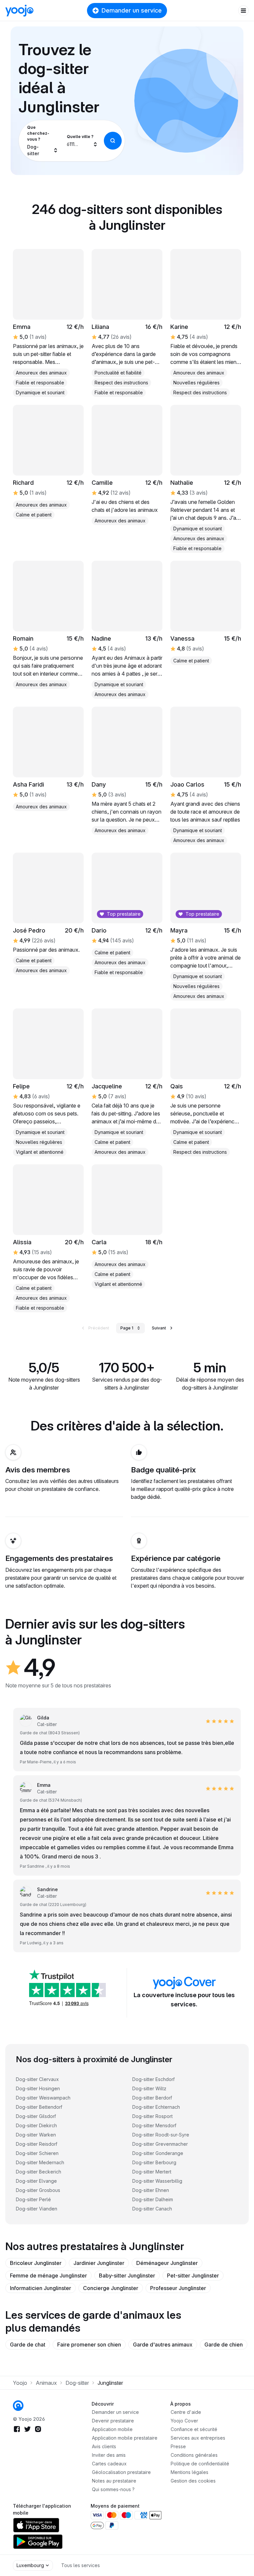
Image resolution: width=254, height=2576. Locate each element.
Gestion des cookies (193, 2481)
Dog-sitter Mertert (152, 2172)
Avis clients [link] (104, 2446)
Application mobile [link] (112, 2429)
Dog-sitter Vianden (37, 2209)
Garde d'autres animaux (163, 2345)
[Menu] (243, 11)
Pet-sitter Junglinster (193, 2276)
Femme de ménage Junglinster (48, 2276)
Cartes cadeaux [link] (109, 2464)
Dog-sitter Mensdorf (154, 2125)
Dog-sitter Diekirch (36, 2125)
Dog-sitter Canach (152, 2209)
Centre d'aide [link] (186, 2412)
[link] (48, 323)
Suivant (159, 1328)
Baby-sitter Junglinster (127, 2276)
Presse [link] (178, 2446)
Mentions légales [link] (190, 2472)
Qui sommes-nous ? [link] (113, 2489)
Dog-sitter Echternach (156, 2107)
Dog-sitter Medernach (40, 2162)
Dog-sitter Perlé (33, 2199)
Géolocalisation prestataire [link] (121, 2472)
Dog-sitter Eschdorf (153, 2079)
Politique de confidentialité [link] (200, 2464)
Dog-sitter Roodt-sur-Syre (161, 2135)
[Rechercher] (113, 141)
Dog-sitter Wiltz (149, 2088)
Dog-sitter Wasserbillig (157, 2181)
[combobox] (43, 141)
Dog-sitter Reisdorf (37, 2144)
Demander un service (132, 10)
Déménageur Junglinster (167, 2263)
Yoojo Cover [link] (184, 2421)
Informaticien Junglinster (41, 2288)
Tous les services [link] (81, 2565)
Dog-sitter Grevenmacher (160, 2144)
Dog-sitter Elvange (36, 2181)
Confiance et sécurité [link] (194, 2429)
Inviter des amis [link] (109, 2455)
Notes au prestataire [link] (114, 2481)
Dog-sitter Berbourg (154, 2162)
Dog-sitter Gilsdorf (36, 2116)
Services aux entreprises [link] (198, 2438)
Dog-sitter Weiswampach (43, 2098)
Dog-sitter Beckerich (39, 2172)
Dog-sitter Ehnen (151, 2190)
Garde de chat (28, 2345)
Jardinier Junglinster (99, 2263)
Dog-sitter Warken (36, 2135)
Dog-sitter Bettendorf (39, 2107)
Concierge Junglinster (111, 2288)
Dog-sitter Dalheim (153, 2199)
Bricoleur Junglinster (36, 2263)
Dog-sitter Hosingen (38, 2088)
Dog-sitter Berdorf (152, 2098)
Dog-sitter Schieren (37, 2153)
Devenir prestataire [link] (113, 2421)
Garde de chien (224, 2345)
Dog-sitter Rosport (152, 2116)
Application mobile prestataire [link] (125, 2438)
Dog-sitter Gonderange (158, 2153)
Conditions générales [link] (194, 2455)
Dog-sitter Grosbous (38, 2190)
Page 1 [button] (127, 1328)
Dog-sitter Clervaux (37, 2079)
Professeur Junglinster (178, 2288)
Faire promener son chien (89, 2345)
